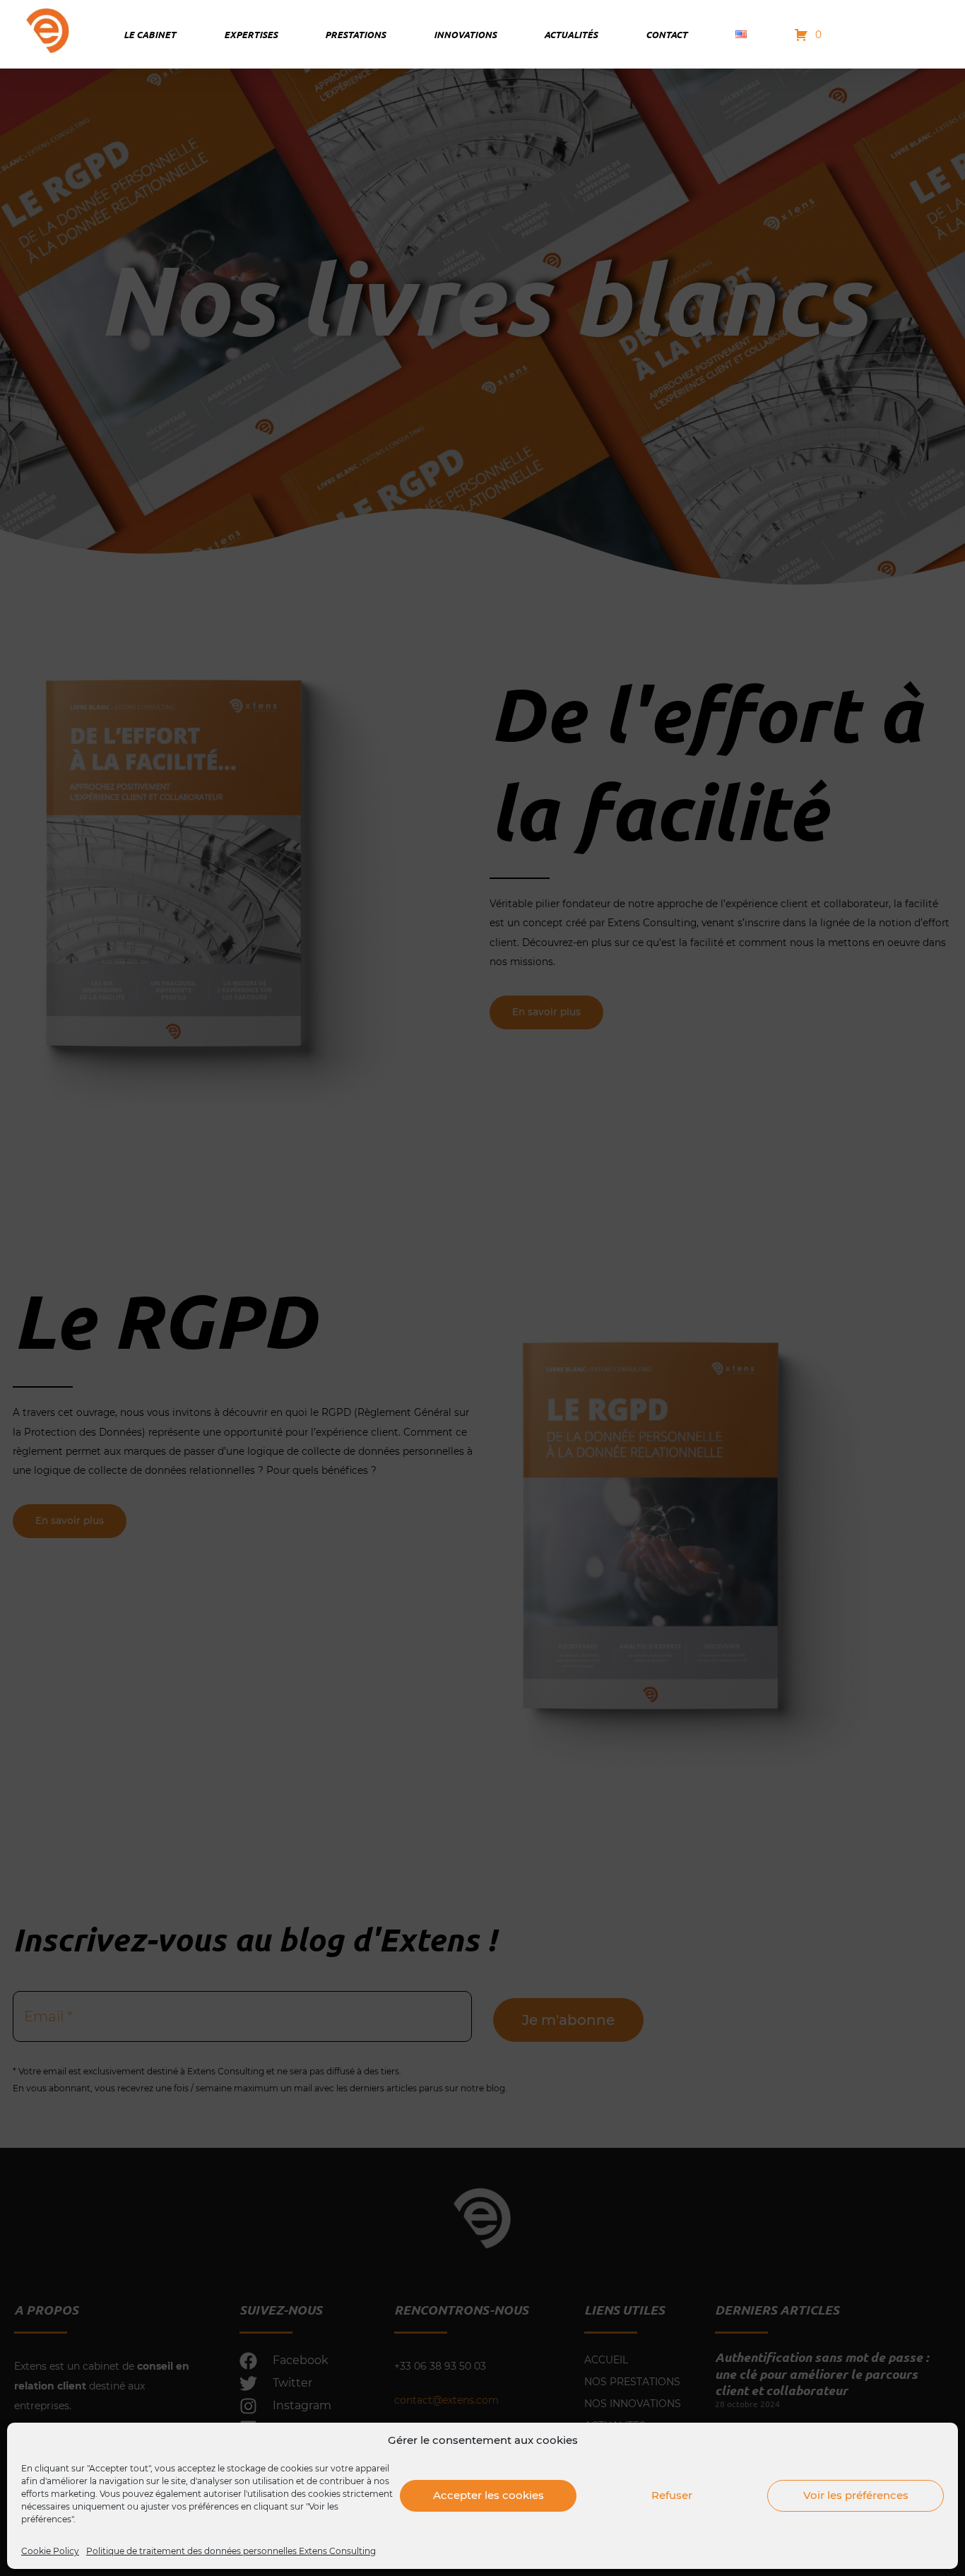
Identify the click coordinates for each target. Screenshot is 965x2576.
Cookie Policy (50, 2551)
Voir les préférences (856, 2495)
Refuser (672, 2495)
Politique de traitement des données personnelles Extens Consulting (231, 2551)
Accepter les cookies (489, 2495)
